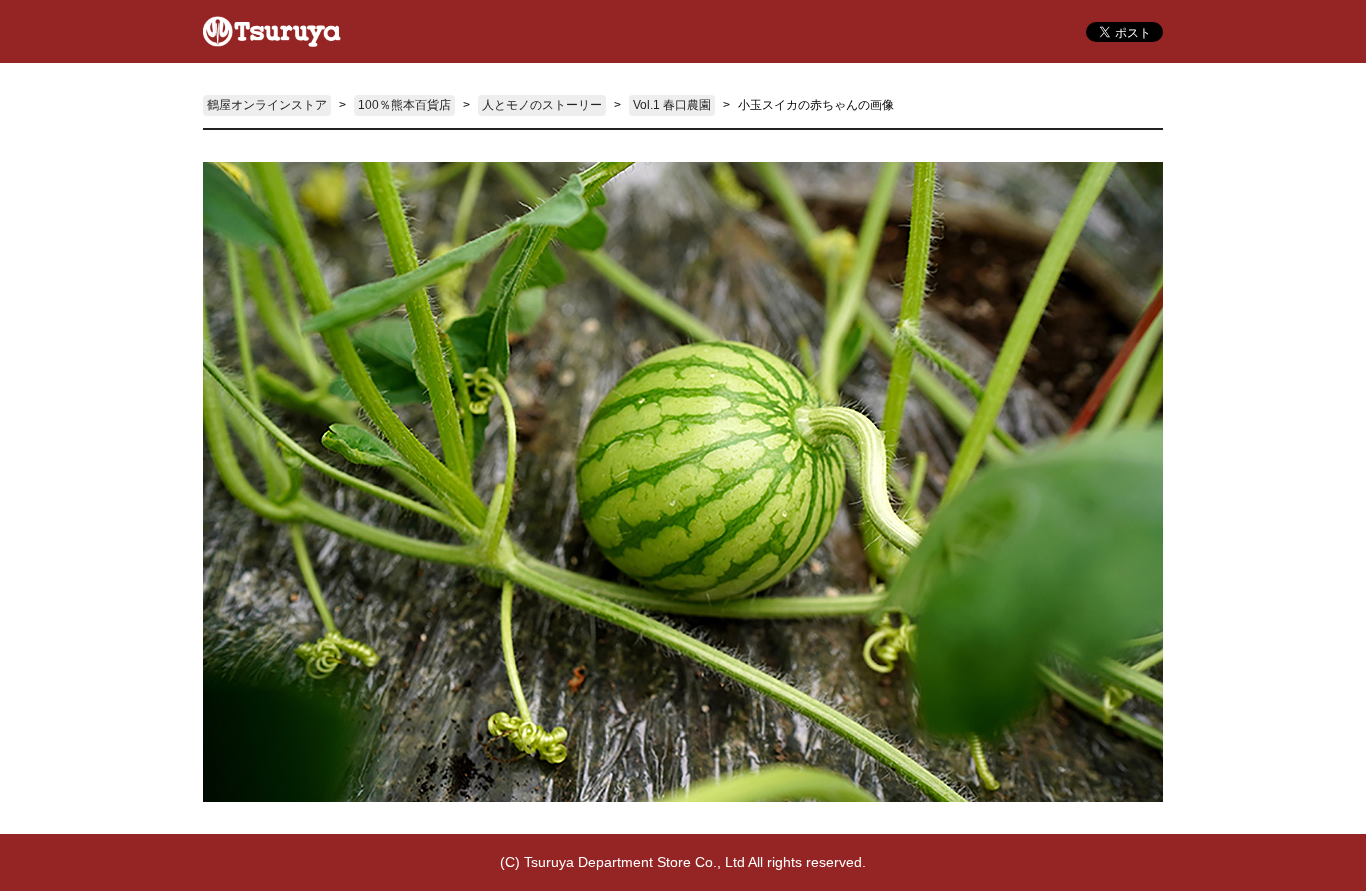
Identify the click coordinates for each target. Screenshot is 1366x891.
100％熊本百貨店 (404, 105)
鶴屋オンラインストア (267, 105)
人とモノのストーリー (542, 105)
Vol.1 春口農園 (672, 105)
